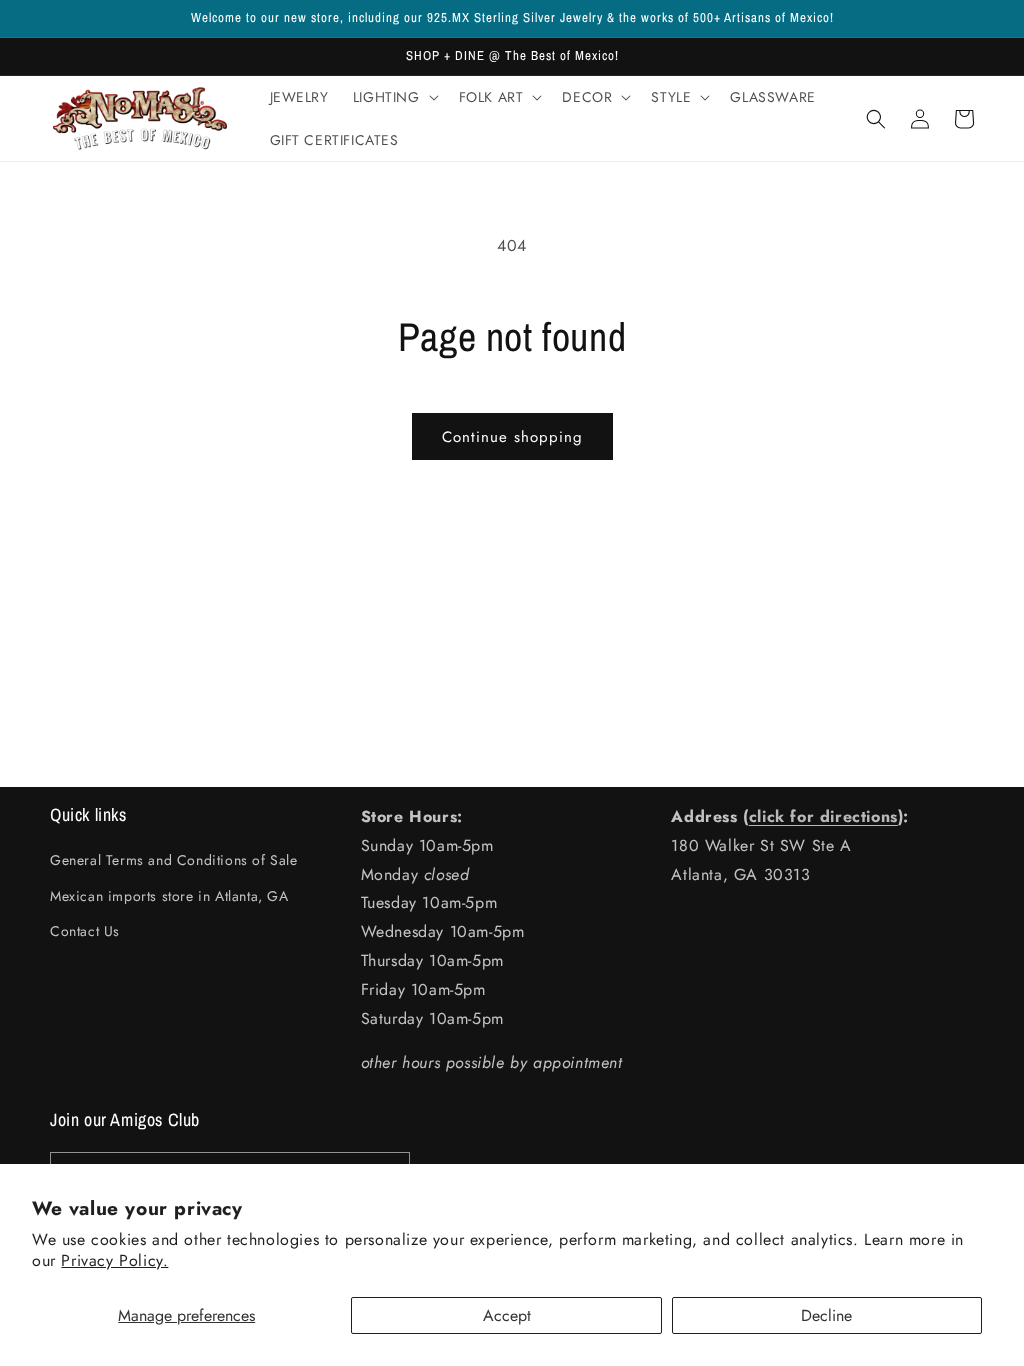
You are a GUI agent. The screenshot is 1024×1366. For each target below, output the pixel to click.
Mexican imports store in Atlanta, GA (169, 896)
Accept (507, 1315)
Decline (826, 1315)
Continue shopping (512, 437)
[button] (394, 97)
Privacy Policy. (114, 1260)
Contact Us (85, 931)
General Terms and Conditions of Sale (174, 860)
